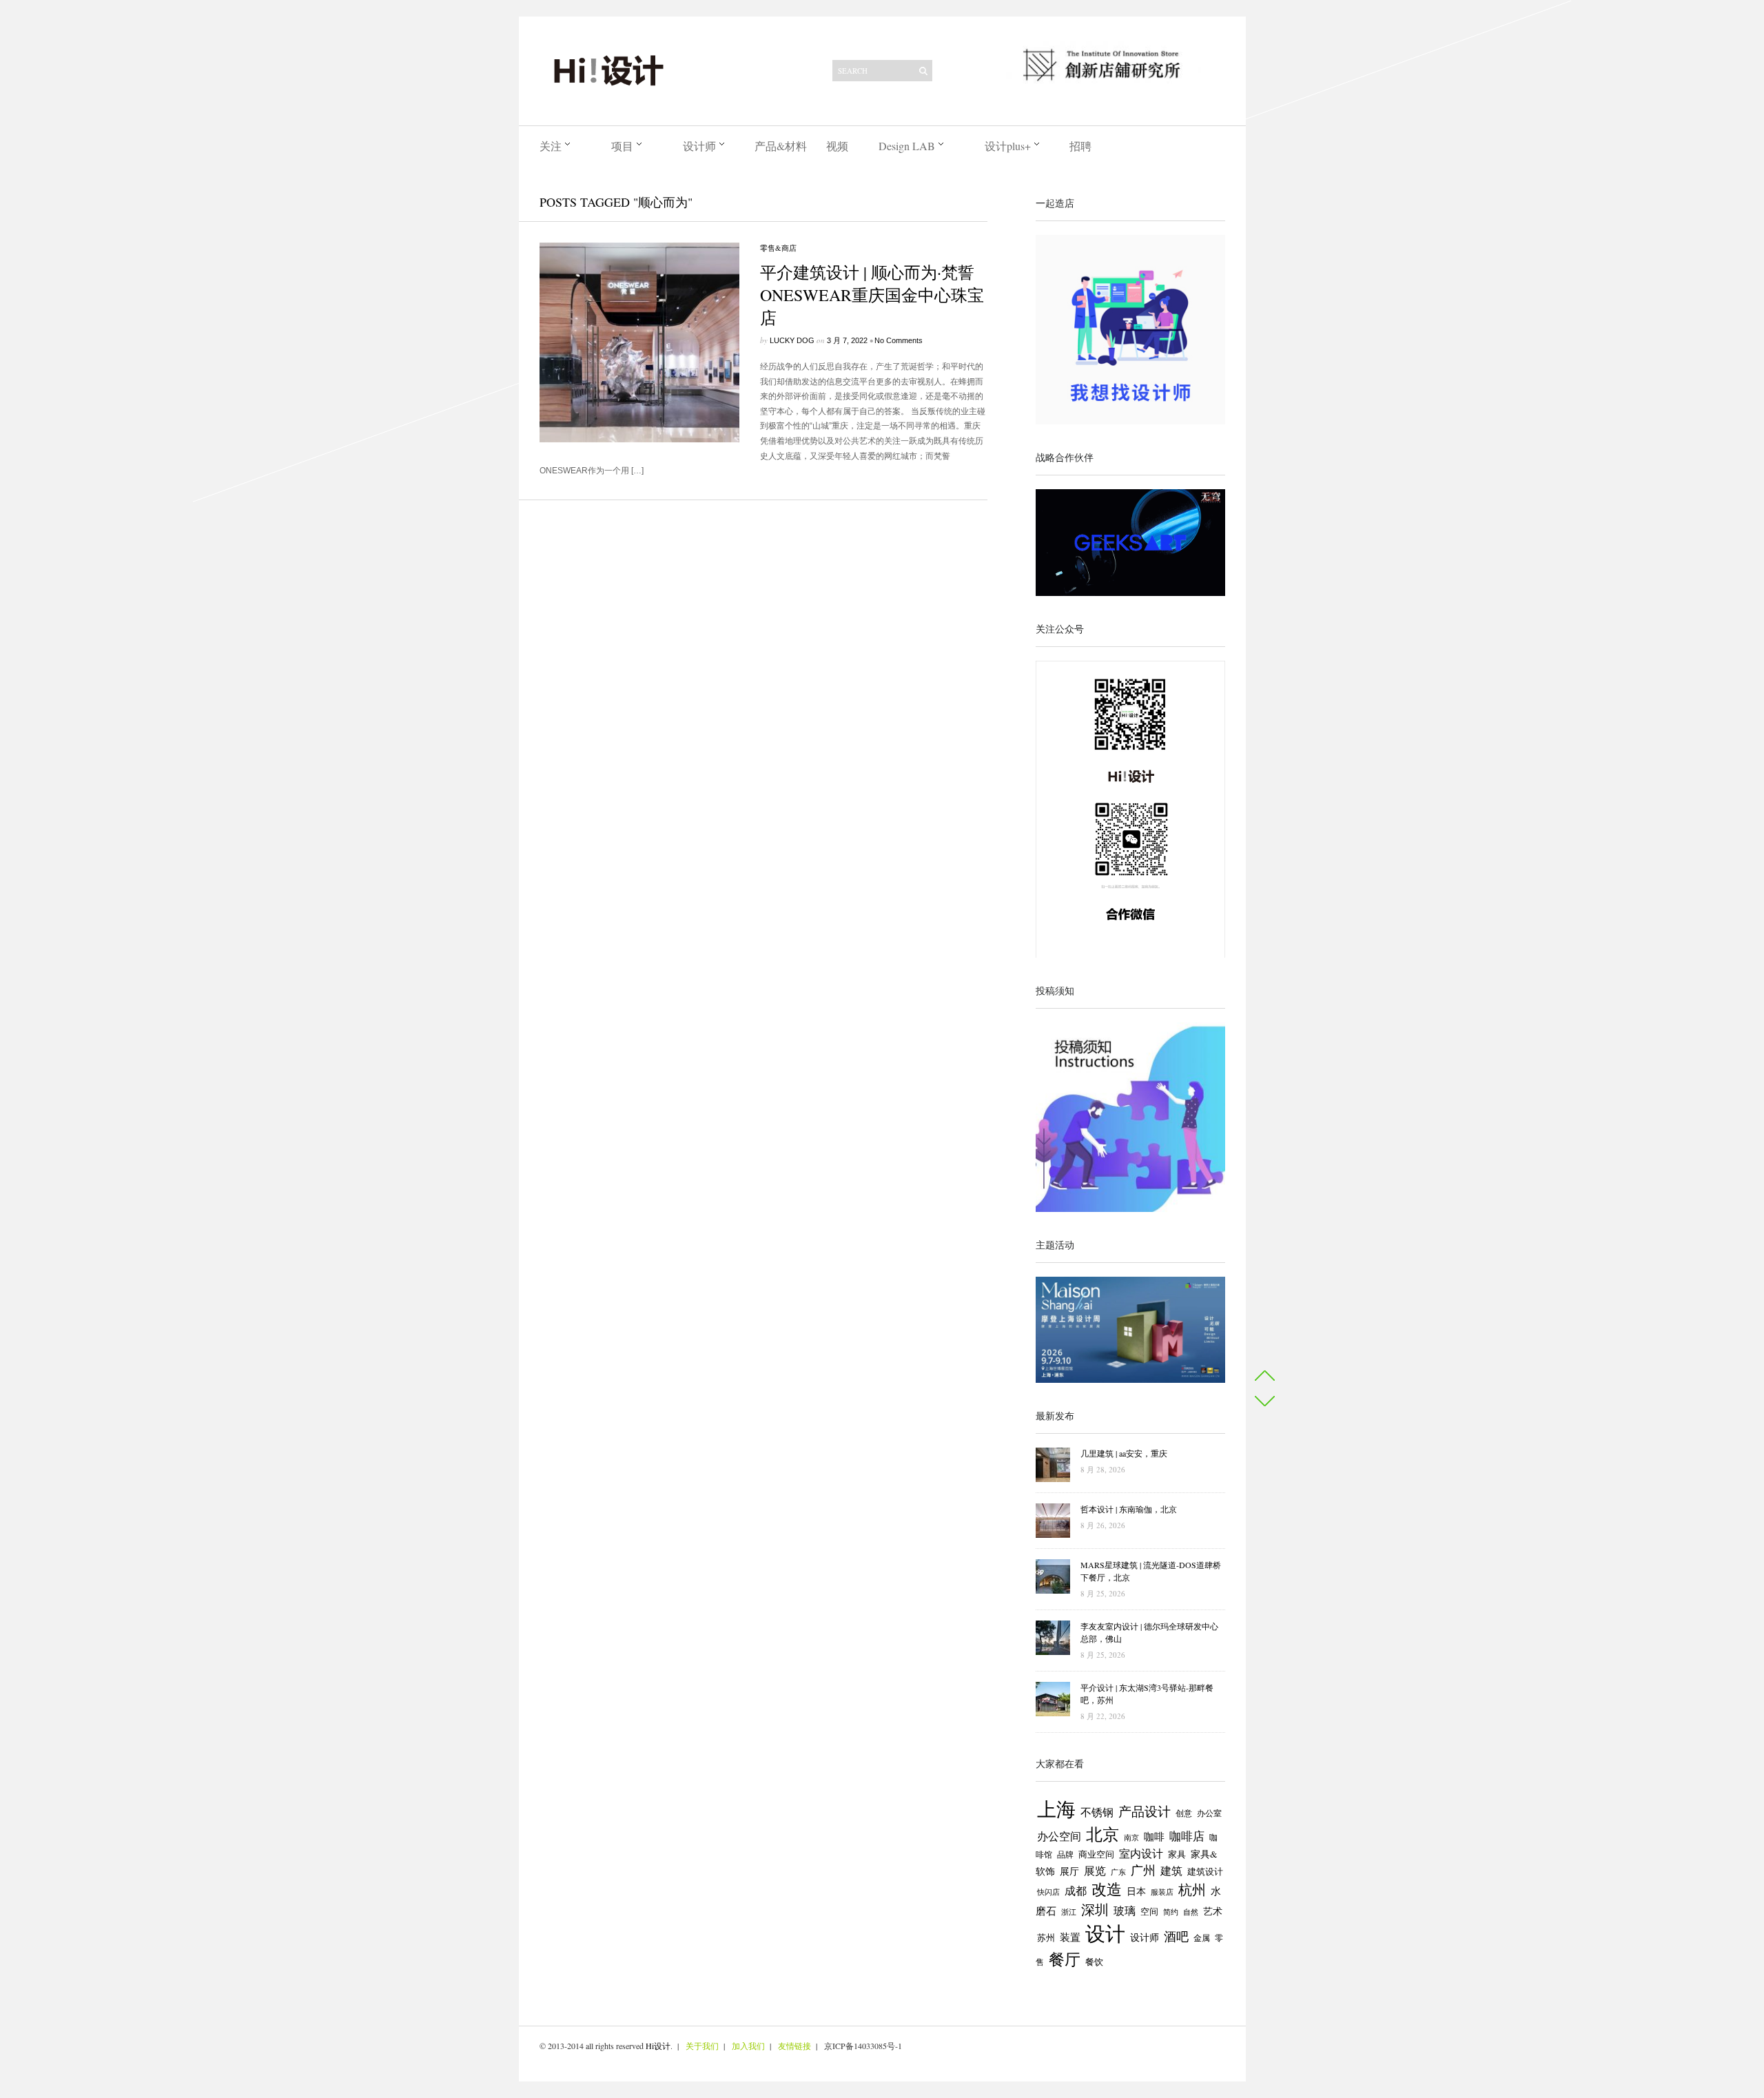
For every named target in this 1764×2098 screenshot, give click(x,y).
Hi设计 (658, 2046)
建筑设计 (1205, 1871)
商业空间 (1096, 1854)
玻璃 (1125, 1910)
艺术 (1213, 1911)
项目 (622, 146)
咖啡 (1154, 1837)
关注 (551, 146)
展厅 (1069, 1871)
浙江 (1069, 1912)
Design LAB (907, 146)
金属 (1202, 1938)
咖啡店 (1187, 1836)
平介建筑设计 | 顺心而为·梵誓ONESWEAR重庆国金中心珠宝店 (872, 295)
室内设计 (1141, 1853)
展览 (1095, 1871)
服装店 (1162, 1892)
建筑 (1171, 1871)
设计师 (699, 146)
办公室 (1209, 1813)
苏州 (1046, 1938)
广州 (1143, 1870)
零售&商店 (778, 248)
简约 (1171, 1912)
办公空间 (1059, 1836)
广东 (1118, 1872)
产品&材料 (781, 146)
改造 (1107, 1889)
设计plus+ (1008, 146)
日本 (1136, 1891)
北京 (1102, 1834)
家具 (1177, 1854)
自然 (1191, 1912)
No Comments (899, 340)
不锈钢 (1097, 1812)
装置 (1070, 1937)
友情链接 (794, 2046)
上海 (1056, 1809)
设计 (1105, 1933)
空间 (1149, 1911)
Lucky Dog (792, 340)
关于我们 (702, 2046)
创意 (1184, 1813)
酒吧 (1176, 1936)
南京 (1131, 1837)
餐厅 (1065, 1959)
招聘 (1080, 146)
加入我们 (748, 2046)
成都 (1076, 1891)
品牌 (1065, 1854)
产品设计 (1145, 1811)
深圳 (1095, 1910)
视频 (837, 146)
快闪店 (1048, 1892)
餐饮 (1094, 1962)
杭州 (1192, 1890)
